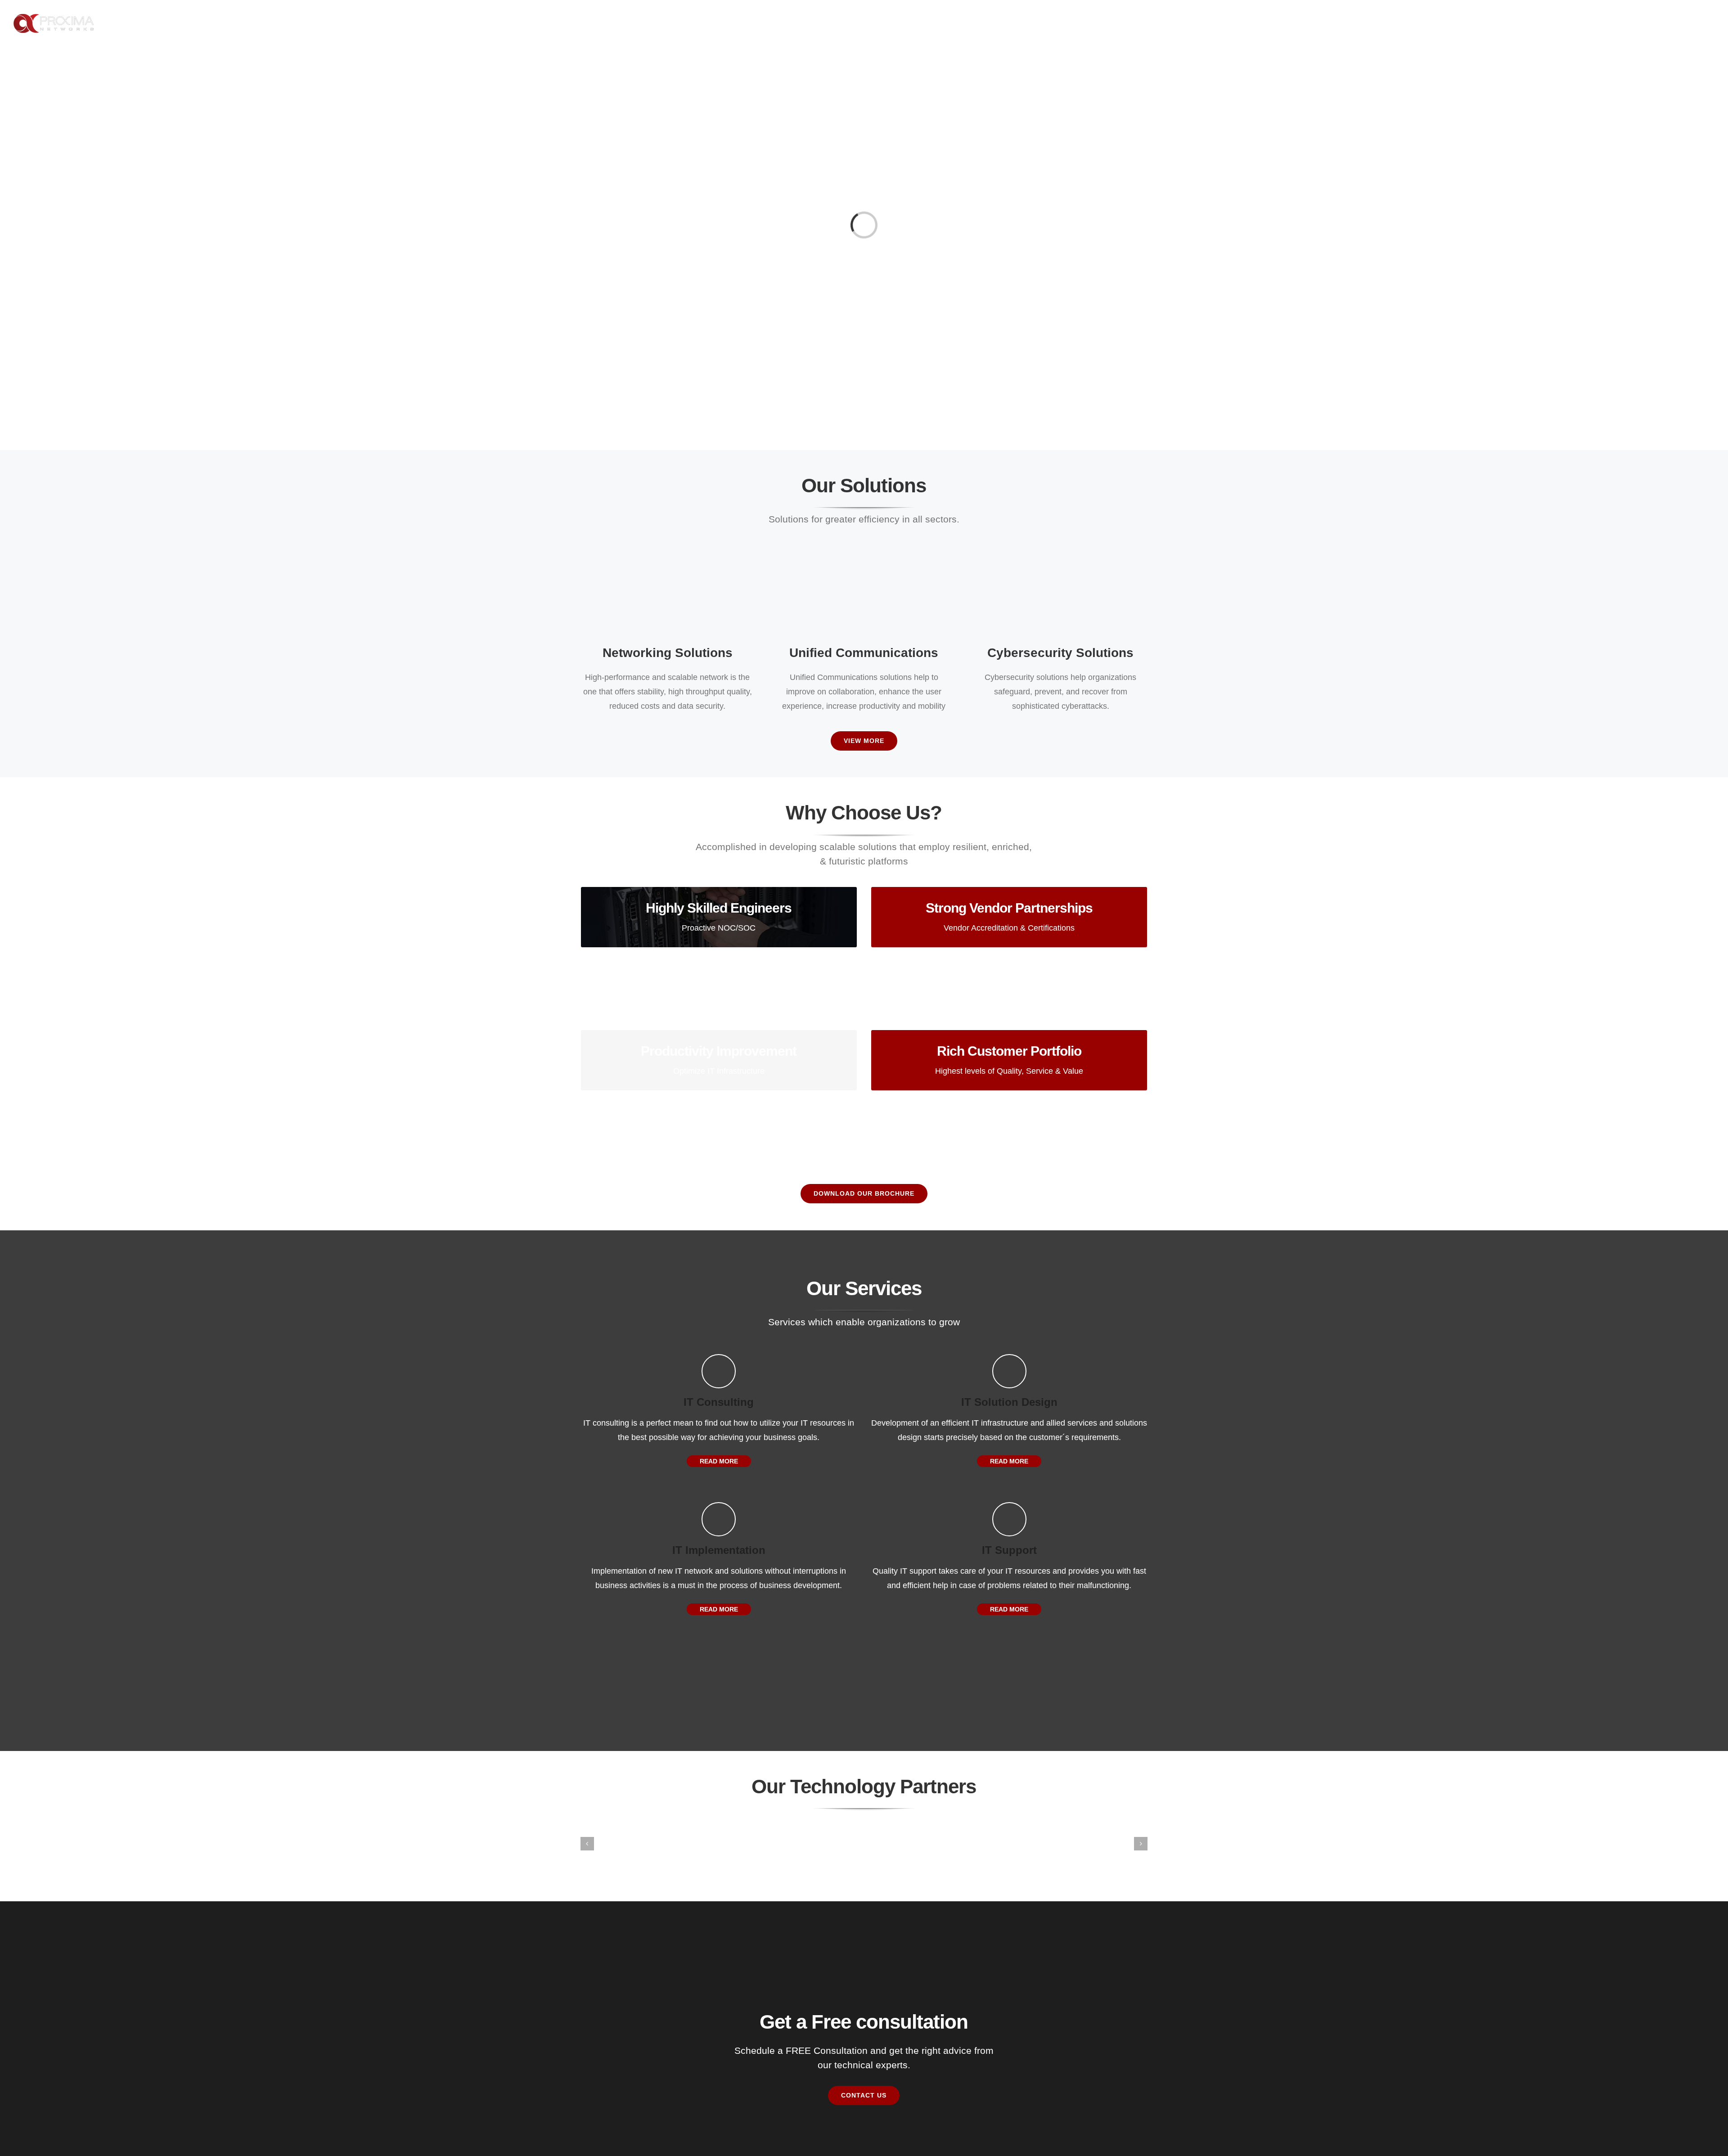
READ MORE (719, 1461)
